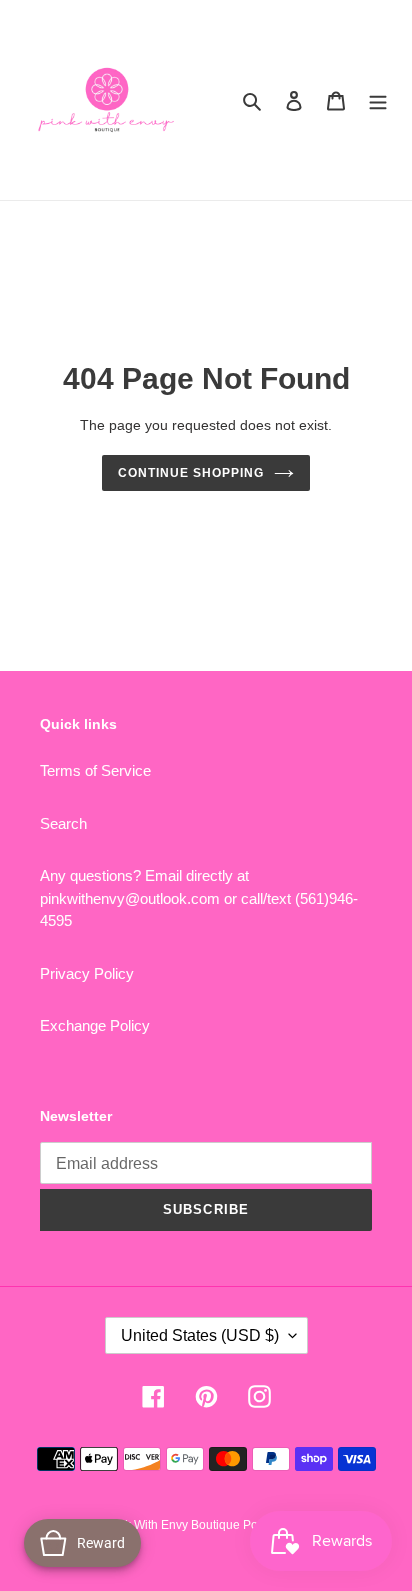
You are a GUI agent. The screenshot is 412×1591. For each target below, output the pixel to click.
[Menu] (378, 100)
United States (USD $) (200, 1335)
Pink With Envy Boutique (175, 1525)
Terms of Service (95, 770)
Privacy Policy (87, 973)
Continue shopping (191, 473)
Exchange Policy (95, 1025)
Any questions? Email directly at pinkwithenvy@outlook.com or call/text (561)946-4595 (199, 898)
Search (63, 823)
